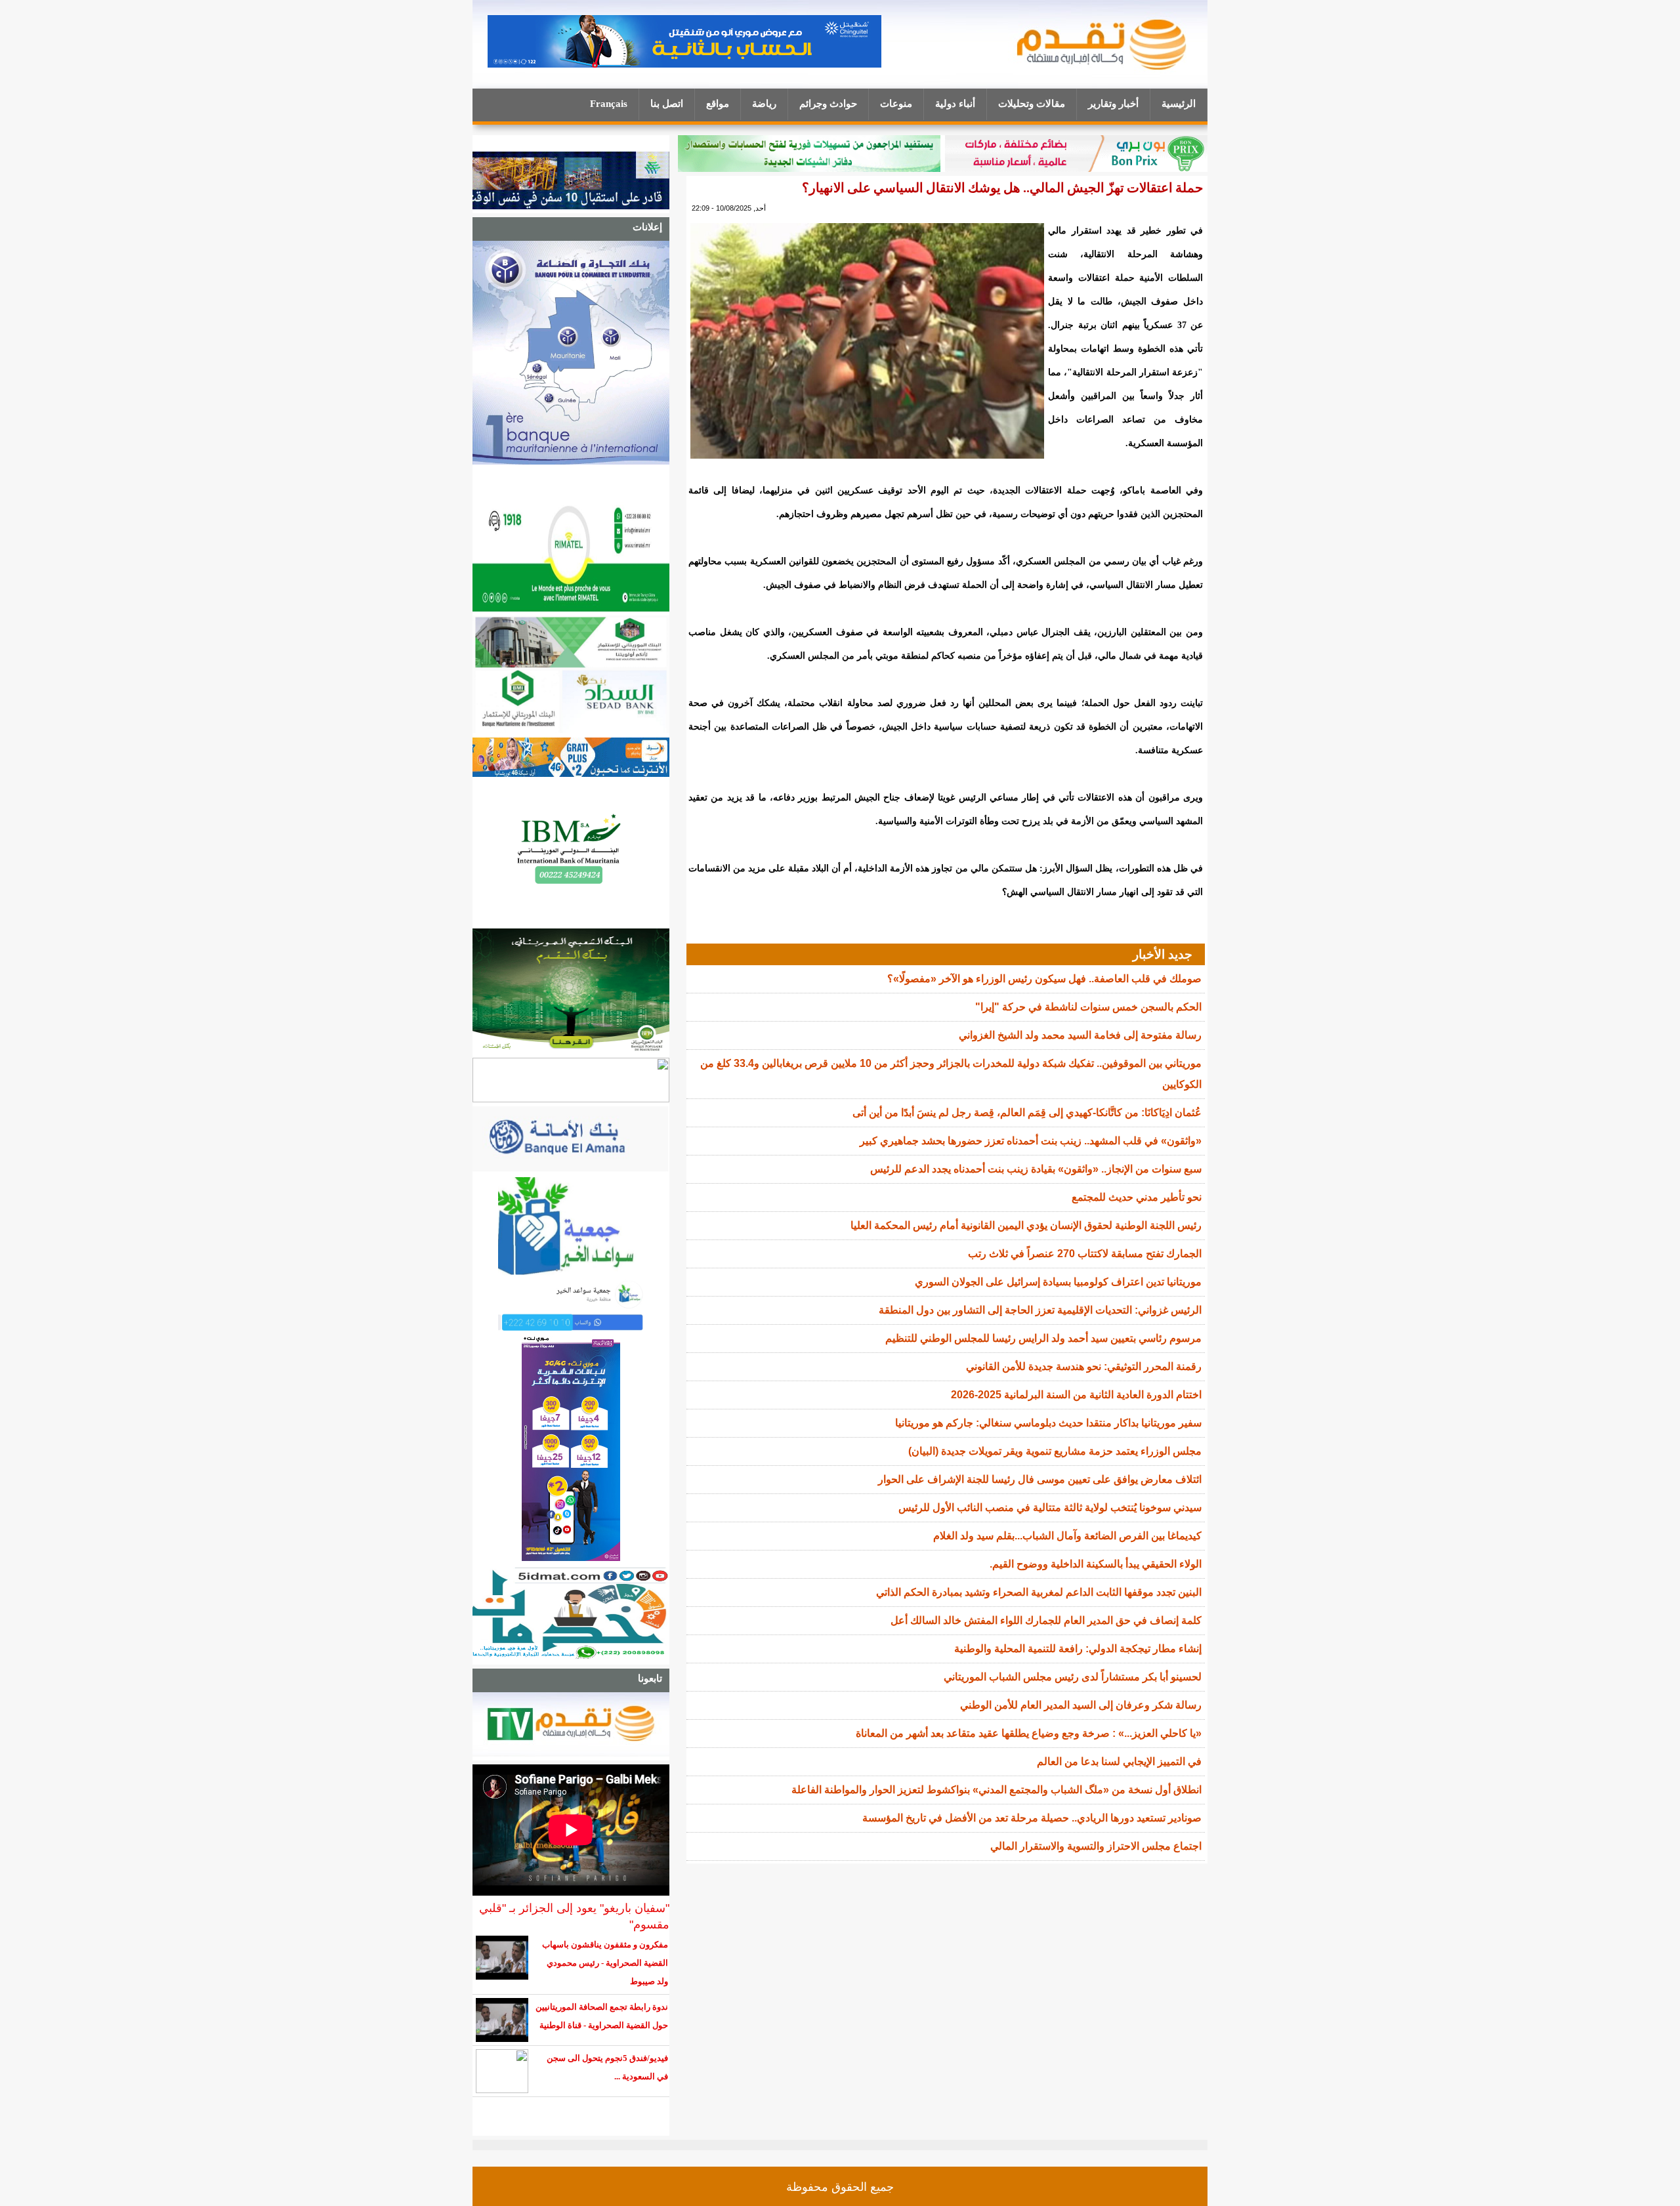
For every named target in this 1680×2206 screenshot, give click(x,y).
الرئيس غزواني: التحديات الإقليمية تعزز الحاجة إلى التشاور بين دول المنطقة (1040, 1310)
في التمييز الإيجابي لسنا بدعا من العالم (1119, 1761)
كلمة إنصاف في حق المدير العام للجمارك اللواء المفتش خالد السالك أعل (1046, 1620)
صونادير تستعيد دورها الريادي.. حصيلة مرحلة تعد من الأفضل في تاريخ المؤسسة (1032, 1818)
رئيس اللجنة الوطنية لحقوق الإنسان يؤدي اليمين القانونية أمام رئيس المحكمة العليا (1026, 1225)
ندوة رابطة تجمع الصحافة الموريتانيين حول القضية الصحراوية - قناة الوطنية (602, 2016)
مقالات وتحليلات (1032, 104)
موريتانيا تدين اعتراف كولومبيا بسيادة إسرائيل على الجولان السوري (1058, 1282)
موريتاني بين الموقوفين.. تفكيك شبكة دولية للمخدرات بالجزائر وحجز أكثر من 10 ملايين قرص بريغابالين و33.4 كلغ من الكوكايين (951, 1074)
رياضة (764, 104)
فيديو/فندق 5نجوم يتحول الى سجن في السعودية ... (607, 2067)
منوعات (896, 104)
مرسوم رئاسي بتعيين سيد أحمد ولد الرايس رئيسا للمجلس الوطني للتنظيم (1043, 1338)
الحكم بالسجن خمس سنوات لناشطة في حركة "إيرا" (1088, 1007)
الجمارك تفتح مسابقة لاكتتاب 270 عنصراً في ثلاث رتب (1085, 1254)
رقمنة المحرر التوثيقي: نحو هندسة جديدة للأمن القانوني (1084, 1366)
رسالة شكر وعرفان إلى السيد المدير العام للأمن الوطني (1081, 1705)
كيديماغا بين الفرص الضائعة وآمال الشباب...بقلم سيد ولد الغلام (1067, 1536)
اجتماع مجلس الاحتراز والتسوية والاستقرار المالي (1096, 1846)
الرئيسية (1179, 104)
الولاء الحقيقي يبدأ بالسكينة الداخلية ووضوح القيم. (1096, 1564)
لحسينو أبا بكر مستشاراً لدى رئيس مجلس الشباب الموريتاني (1073, 1677)
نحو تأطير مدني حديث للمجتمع (1137, 1197)
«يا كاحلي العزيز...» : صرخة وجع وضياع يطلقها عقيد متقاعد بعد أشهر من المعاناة (1029, 1733)
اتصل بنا (667, 104)
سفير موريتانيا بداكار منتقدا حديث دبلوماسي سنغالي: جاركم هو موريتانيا (1048, 1423)
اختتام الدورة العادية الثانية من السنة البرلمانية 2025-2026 (1076, 1395)
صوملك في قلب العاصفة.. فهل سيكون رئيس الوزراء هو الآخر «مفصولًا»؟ (1044, 979)
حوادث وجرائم (828, 104)
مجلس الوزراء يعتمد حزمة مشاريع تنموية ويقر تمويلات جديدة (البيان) (1055, 1451)
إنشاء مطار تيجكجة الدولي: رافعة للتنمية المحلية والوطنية (1078, 1649)
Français (609, 104)
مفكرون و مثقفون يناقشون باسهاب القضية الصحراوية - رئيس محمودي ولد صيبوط (605, 1963)
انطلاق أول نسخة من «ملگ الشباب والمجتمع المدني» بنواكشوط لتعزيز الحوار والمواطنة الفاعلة (997, 1790)
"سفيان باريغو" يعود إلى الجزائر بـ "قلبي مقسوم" (574, 1916)
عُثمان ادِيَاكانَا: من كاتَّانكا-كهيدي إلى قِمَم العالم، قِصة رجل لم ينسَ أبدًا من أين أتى (1027, 1113)
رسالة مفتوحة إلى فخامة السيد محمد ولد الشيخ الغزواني (1080, 1035)
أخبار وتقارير (1113, 104)
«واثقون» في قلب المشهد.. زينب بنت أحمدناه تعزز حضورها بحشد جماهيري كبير (1031, 1141)
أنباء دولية (955, 104)
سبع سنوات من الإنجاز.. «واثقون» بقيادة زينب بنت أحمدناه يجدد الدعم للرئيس (1036, 1169)
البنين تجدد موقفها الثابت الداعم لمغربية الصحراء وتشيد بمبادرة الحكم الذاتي (1039, 1592)
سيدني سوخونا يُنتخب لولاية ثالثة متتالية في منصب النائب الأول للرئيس (1050, 1508)
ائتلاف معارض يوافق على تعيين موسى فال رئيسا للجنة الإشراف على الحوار (1040, 1479)
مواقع (718, 104)
